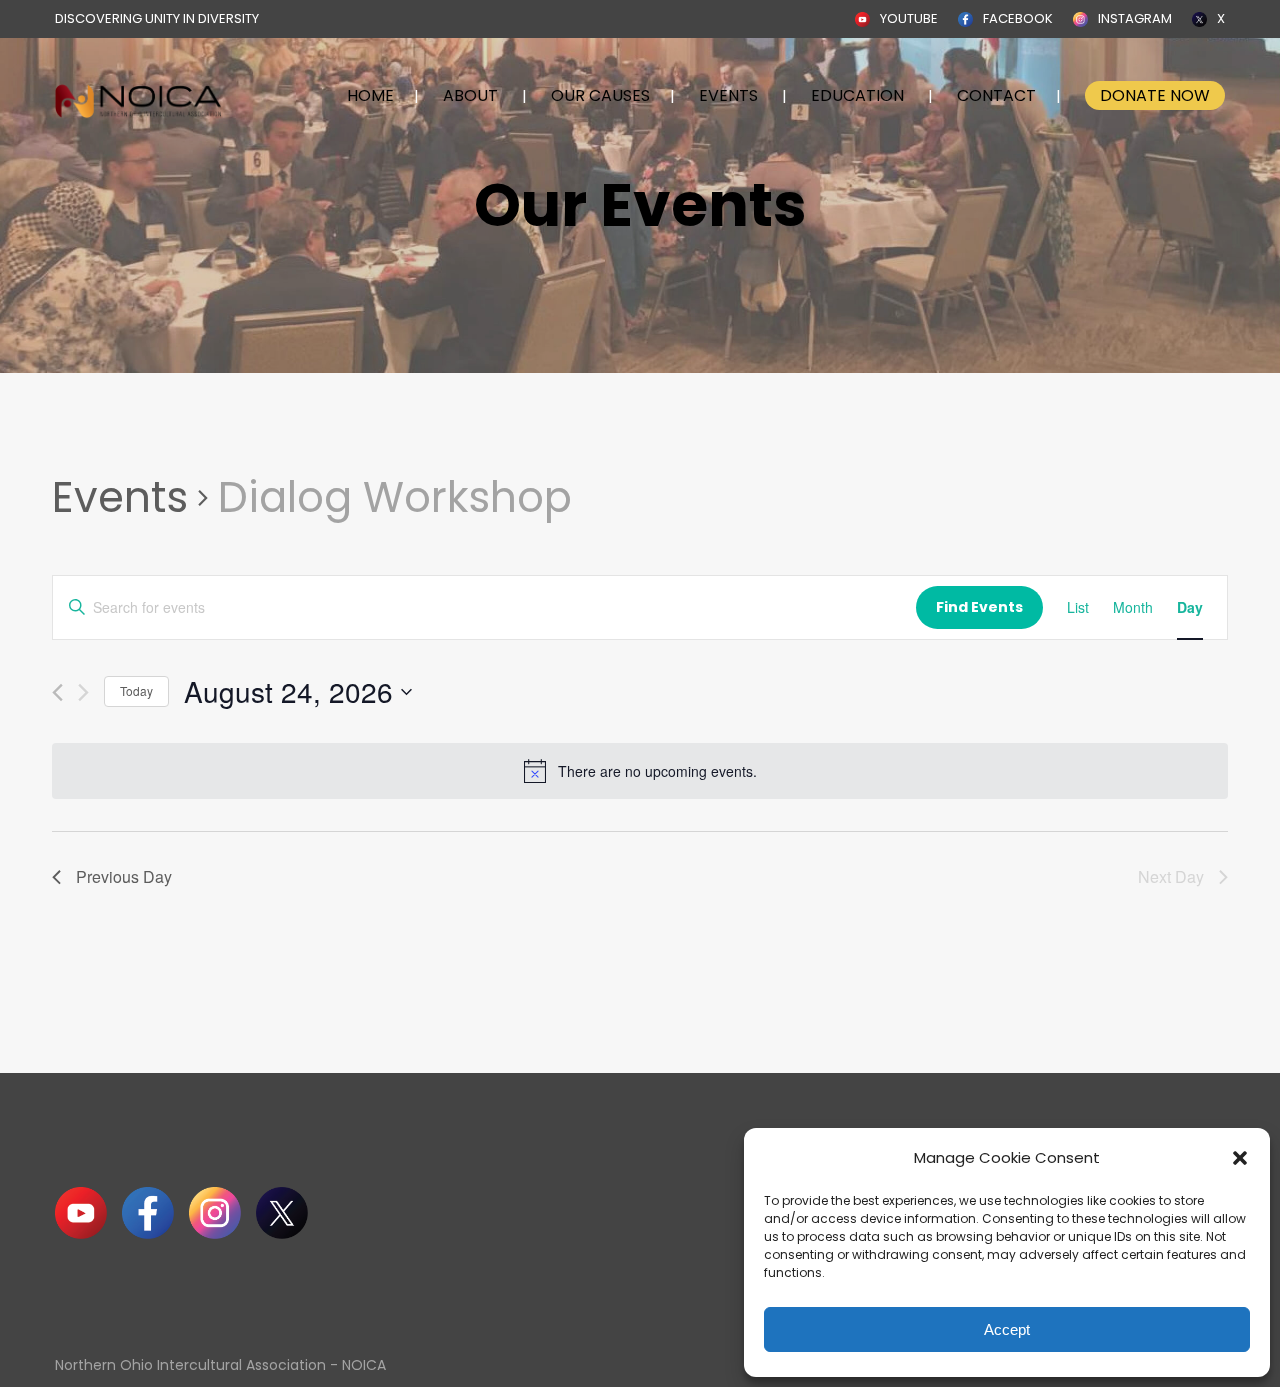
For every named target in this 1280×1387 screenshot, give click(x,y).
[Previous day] (57, 692)
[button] (1240, 1158)
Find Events (979, 607)
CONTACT (996, 95)
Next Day (1171, 876)
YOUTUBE (909, 18)
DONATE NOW (1155, 95)
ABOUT (470, 95)
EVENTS (728, 95)
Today (136, 690)
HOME (370, 95)
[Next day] (83, 692)
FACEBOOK (1018, 18)
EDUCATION (857, 95)
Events (120, 498)
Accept (1007, 1329)
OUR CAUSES (600, 95)
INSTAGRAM (1135, 18)
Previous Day (124, 876)
